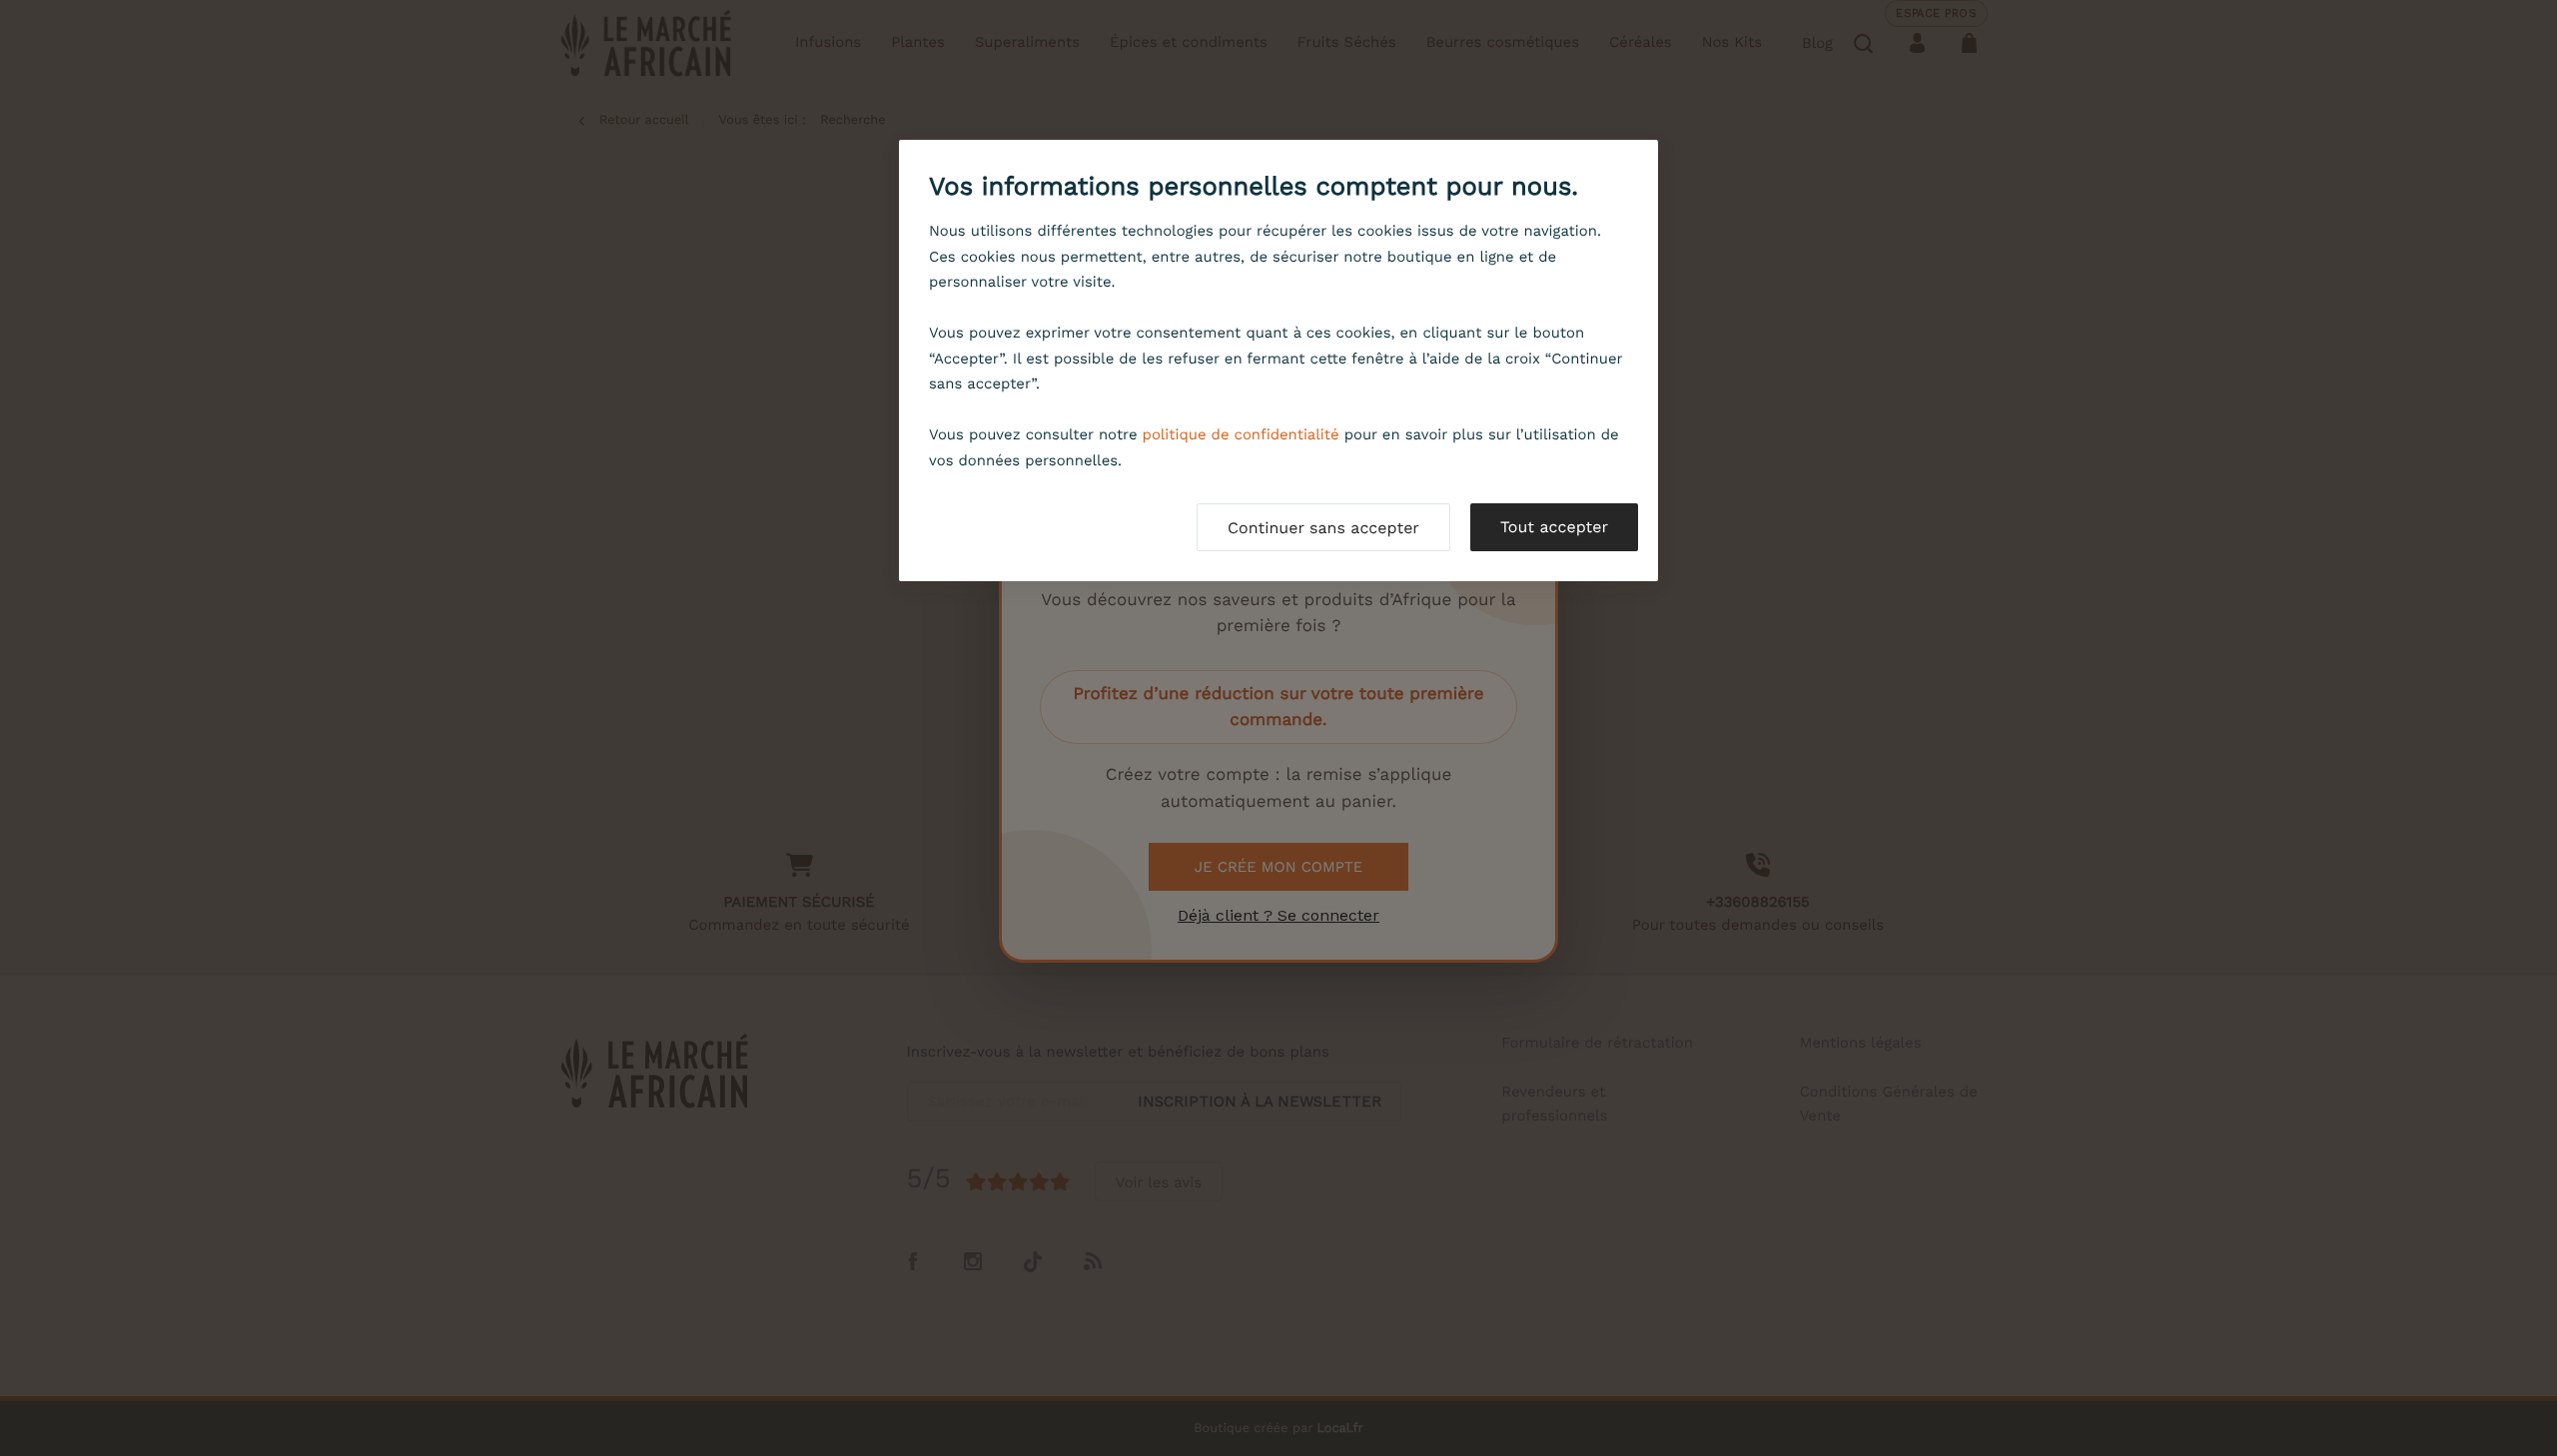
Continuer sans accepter (1323, 528)
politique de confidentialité (1241, 434)
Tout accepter (1554, 527)
